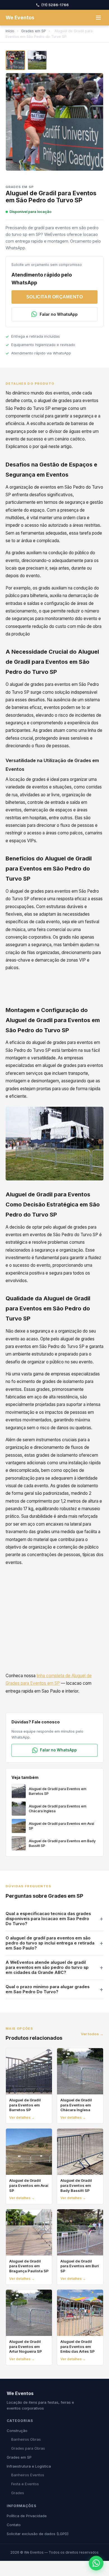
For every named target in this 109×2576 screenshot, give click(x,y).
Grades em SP (34, 31)
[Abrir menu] (98, 18)
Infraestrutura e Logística (29, 2466)
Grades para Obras (28, 2448)
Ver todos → (92, 2034)
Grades (18, 2493)
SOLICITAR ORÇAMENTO (54, 297)
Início (10, 31)
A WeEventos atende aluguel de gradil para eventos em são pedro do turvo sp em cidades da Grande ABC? (47, 1967)
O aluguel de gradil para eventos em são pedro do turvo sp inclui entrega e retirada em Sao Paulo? (50, 1943)
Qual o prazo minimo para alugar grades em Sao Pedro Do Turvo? (48, 1989)
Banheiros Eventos (28, 2475)
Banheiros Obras (26, 2439)
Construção (17, 2431)
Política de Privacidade (27, 2516)
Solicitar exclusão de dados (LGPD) (38, 2534)
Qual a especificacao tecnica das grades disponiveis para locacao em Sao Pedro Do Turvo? (48, 1919)
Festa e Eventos (25, 2484)
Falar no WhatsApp (59, 314)
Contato (14, 2525)
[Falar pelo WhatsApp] (96, 2563)
